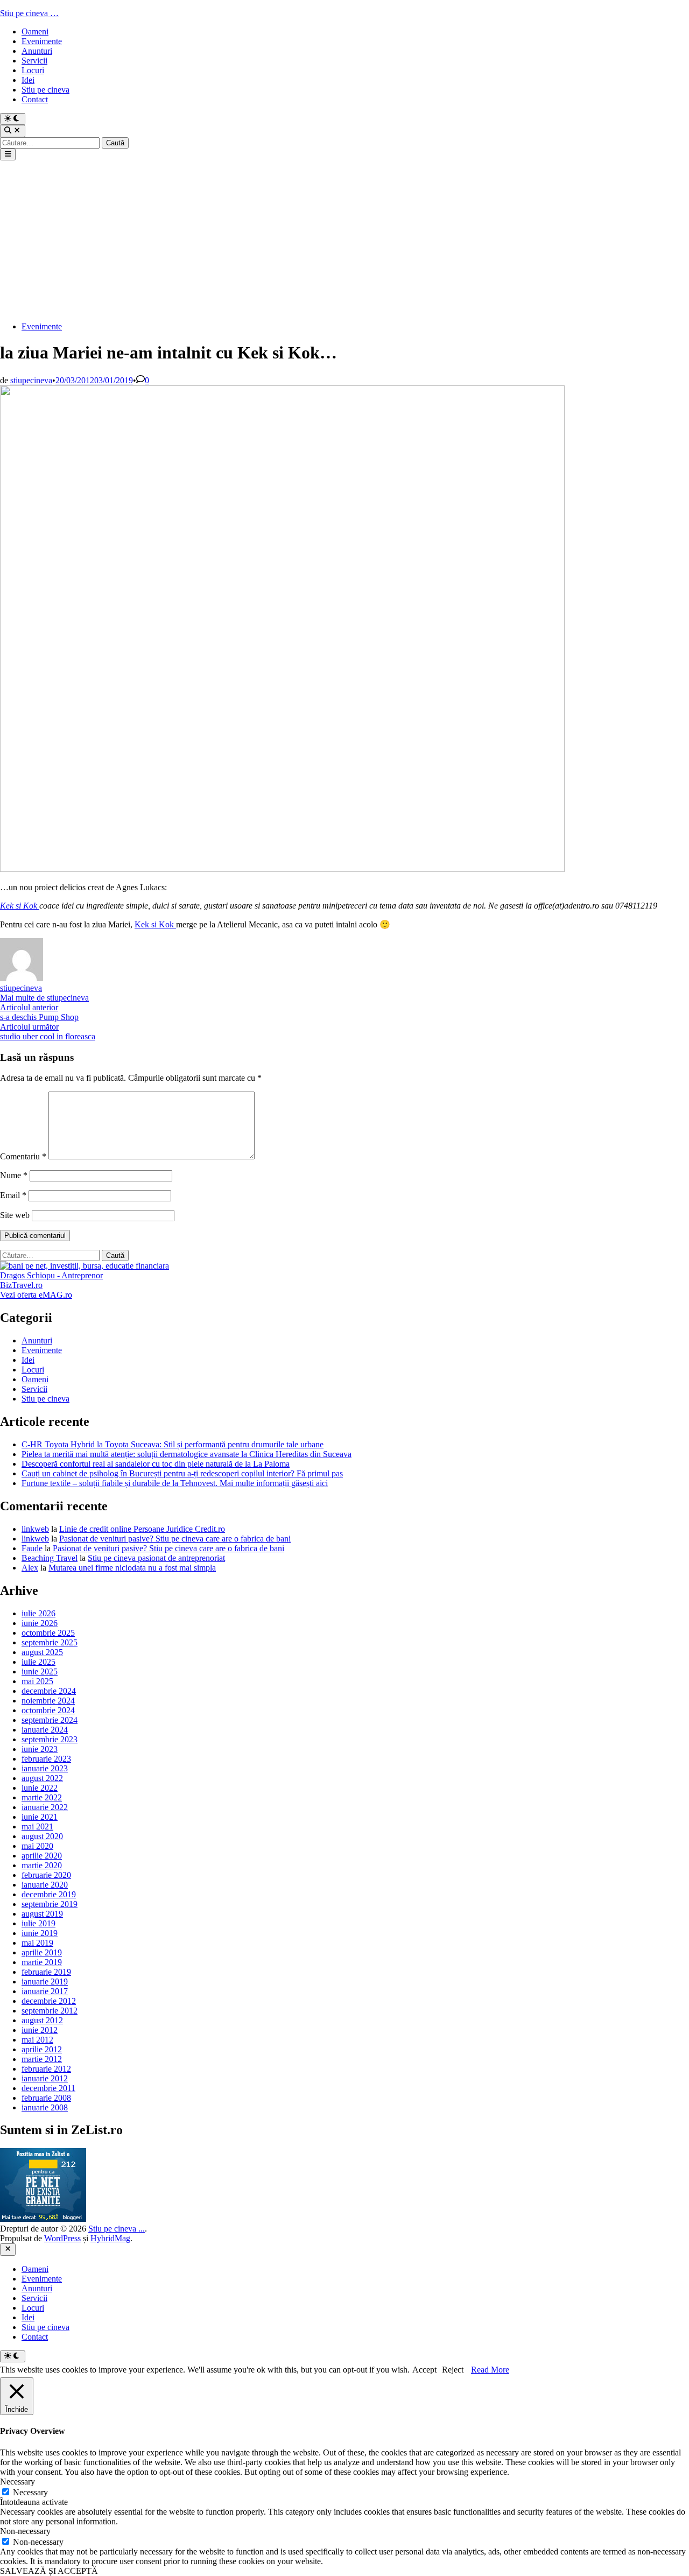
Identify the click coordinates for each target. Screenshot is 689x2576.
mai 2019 (37, 1943)
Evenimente (42, 41)
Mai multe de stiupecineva (44, 998)
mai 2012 (37, 2040)
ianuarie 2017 (45, 1991)
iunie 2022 (40, 1788)
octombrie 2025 (48, 1633)
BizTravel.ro (21, 1285)
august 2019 (42, 1914)
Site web (15, 1215)
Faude (32, 1548)
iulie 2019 (38, 1923)
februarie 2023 (46, 1759)
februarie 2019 (46, 1972)
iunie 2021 (40, 1817)
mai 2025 (37, 1681)
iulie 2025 (38, 1662)
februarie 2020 (46, 1875)
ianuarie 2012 (45, 2078)
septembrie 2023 (50, 1739)
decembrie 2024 (49, 1691)
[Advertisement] (344, 241)
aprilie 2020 (42, 1856)
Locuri (33, 70)
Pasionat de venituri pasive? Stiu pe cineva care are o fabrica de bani (175, 1539)
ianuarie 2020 (45, 1885)
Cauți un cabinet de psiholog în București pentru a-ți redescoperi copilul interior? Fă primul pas (182, 1473)
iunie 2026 (40, 1623)
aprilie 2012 (42, 2049)
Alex (30, 1568)
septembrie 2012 (50, 2011)
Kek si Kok (20, 906)
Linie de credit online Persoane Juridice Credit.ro (142, 1529)
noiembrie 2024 (48, 1701)
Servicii (34, 61)
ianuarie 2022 (45, 1807)
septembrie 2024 (50, 1720)
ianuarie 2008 (45, 2107)
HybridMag (110, 2238)
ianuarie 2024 (45, 1730)
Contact (35, 99)
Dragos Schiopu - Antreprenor (51, 1275)
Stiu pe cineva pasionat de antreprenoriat (156, 1558)
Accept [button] (424, 2370)
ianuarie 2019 (45, 1982)
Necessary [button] (17, 2482)
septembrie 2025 (50, 1642)
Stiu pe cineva (45, 90)
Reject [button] (453, 2370)
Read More (490, 2370)
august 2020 (42, 1836)
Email (13, 1195)
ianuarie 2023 (45, 1768)
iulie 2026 (38, 1613)
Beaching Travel (50, 1558)
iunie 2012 (40, 2030)
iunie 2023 (40, 1749)
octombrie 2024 (48, 1710)
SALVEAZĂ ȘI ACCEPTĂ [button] (49, 2571)
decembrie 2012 (49, 2001)
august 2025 (42, 1652)
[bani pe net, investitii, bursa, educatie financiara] (85, 1266)
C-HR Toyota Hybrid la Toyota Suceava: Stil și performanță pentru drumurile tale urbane (173, 1444)
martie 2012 (42, 2059)
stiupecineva (31, 380)
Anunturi (37, 51)
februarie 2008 (46, 2098)
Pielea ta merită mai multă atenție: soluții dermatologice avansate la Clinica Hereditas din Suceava (187, 1454)
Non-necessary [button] (25, 2531)
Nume (14, 1175)
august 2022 (42, 1778)
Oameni (35, 31)
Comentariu (23, 1156)
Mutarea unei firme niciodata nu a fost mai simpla (132, 1568)
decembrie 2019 (49, 1894)
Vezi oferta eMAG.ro (36, 1295)
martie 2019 (42, 1962)
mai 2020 (37, 1846)
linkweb (35, 1529)
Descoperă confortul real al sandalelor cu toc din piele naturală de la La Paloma (156, 1464)
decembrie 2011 (48, 2088)
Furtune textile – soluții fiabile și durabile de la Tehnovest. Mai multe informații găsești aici (175, 1483)
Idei (28, 80)
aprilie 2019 (42, 1952)
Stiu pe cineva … (29, 13)
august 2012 (42, 2020)
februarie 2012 (46, 2069)
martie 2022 (42, 1797)
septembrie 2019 (50, 1904)
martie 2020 (42, 1865)
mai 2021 (37, 1827)
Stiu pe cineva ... (117, 2229)
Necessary (30, 2492)
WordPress (62, 2238)
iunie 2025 (40, 1671)
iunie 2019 (40, 1933)
